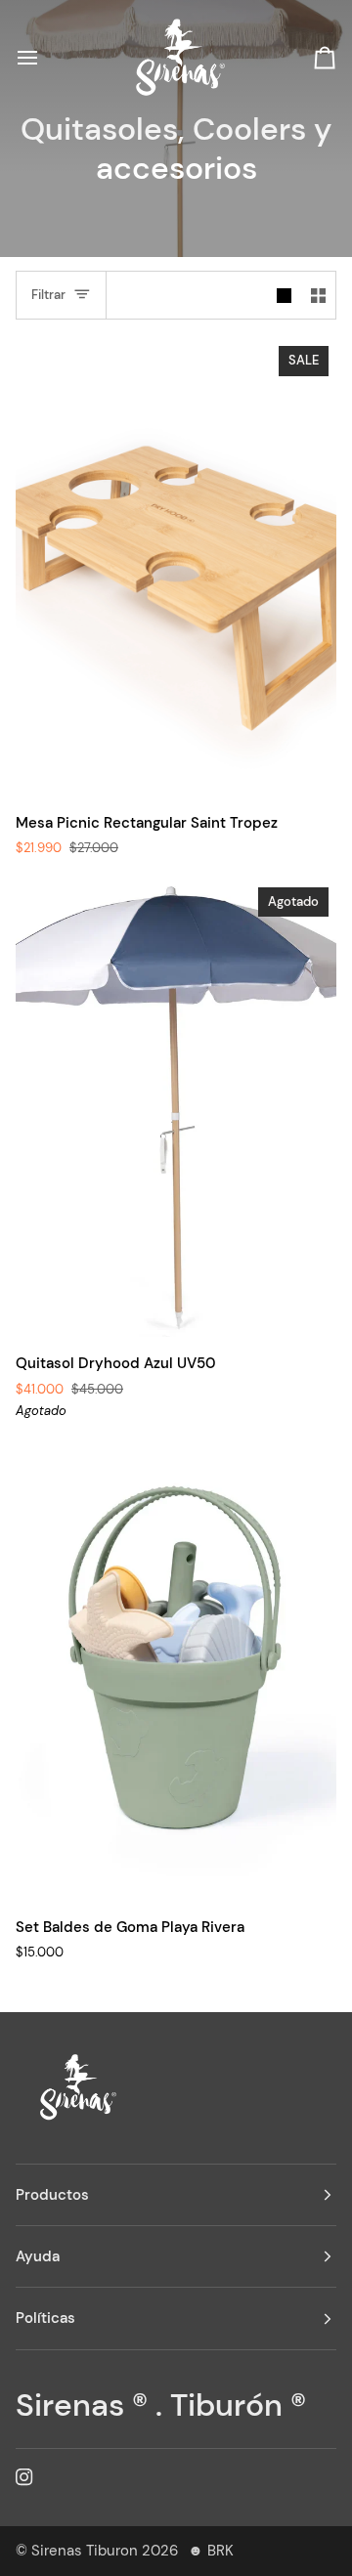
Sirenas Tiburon (85, 2551)
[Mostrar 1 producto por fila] (284, 295)
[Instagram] (24, 2477)
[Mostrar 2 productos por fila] (318, 295)
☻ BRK (211, 2551)
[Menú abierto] (45, 58)
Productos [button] (52, 2195)
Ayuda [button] (38, 2256)
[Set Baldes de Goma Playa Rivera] (176, 1672)
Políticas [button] (45, 2318)
